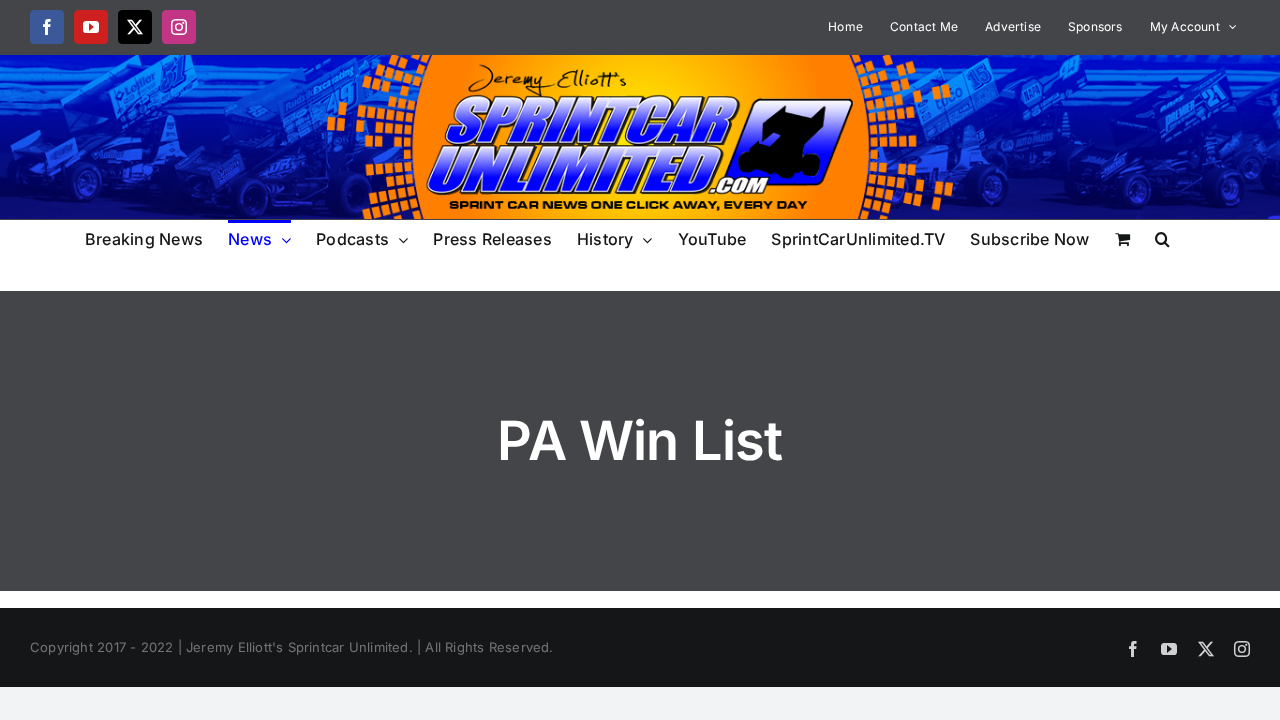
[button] (1162, 237)
